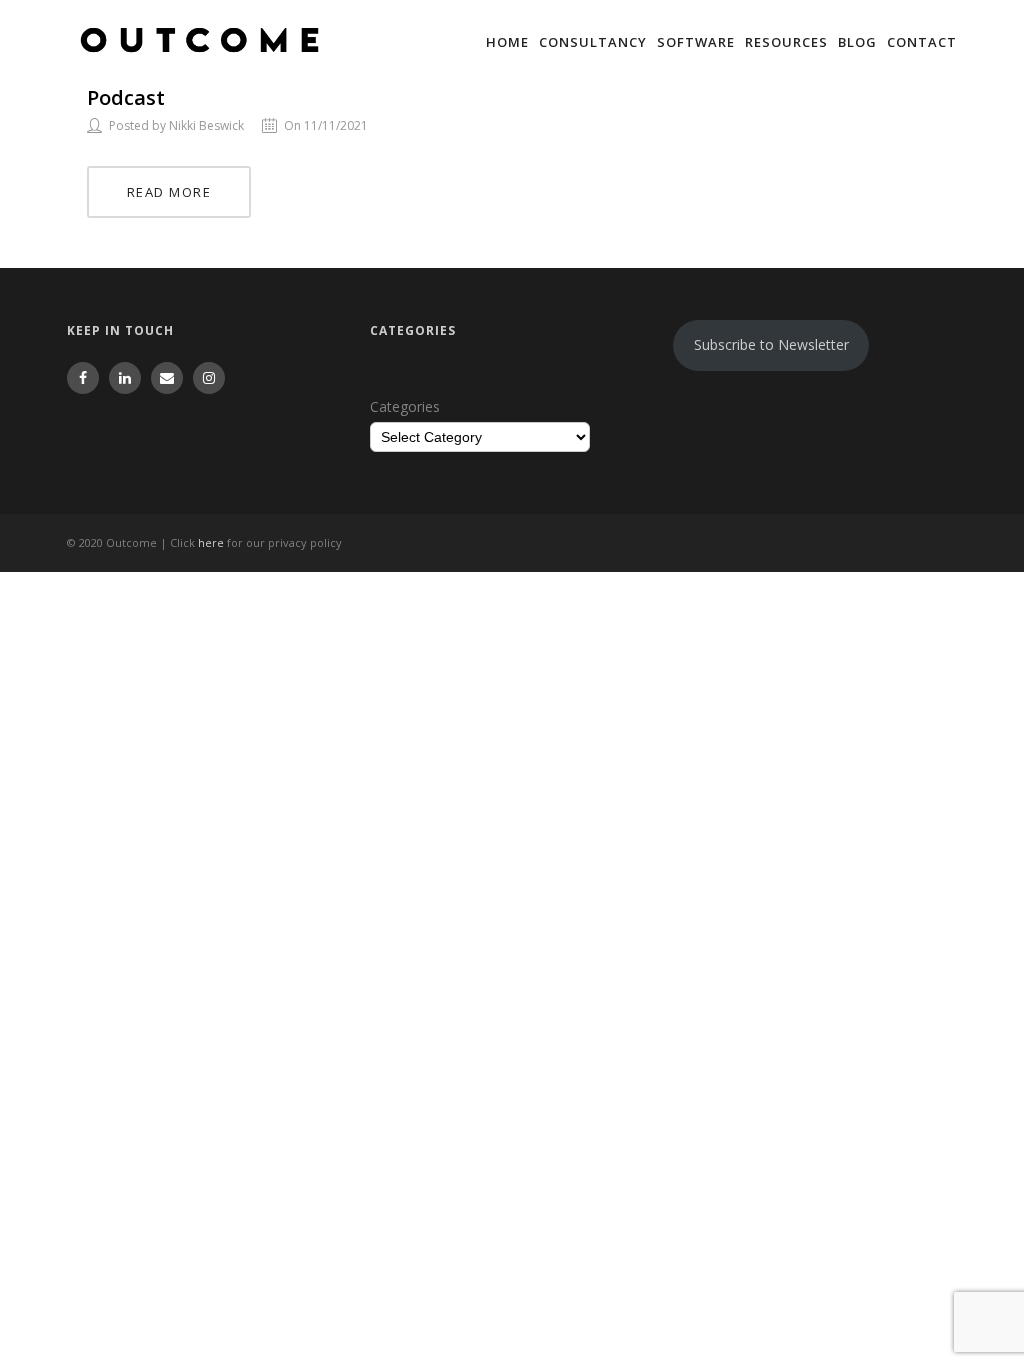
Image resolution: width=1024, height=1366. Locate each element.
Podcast (126, 97)
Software (696, 42)
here (211, 542)
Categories (405, 406)
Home (507, 42)
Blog (857, 42)
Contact (922, 42)
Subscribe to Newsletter (771, 344)
